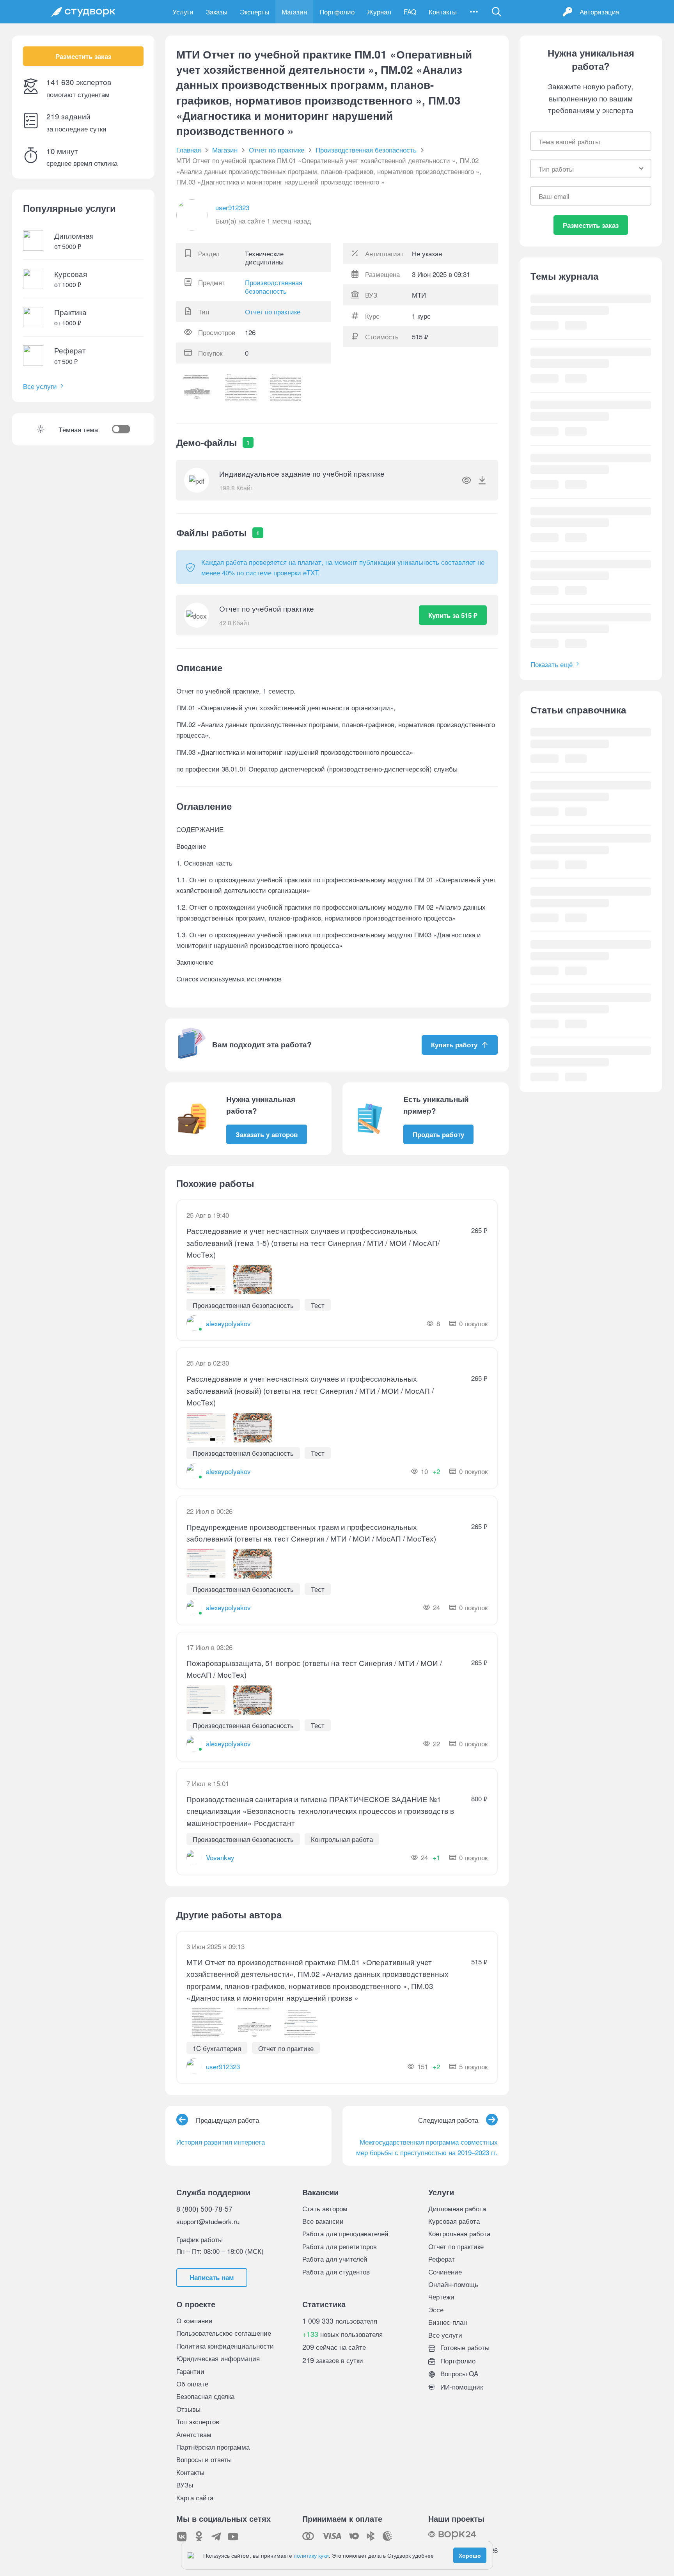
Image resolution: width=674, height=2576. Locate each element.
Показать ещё (552, 664)
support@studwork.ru (208, 2221)
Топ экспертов (198, 2421)
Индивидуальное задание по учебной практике (302, 473)
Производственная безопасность (274, 287)
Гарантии (190, 2371)
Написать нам (212, 2277)
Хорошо (470, 2555)
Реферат (442, 2259)
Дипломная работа (457, 2208)
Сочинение (445, 2272)
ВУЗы (185, 2485)
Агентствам (194, 2434)
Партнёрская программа (213, 2447)
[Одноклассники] (199, 2537)
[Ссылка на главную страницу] (83, 12)
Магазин (294, 12)
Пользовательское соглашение (224, 2333)
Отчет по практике (273, 311)
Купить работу (454, 1045)
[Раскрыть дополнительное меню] (474, 12)
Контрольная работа (459, 2233)
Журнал (379, 12)
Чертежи (441, 2297)
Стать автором (325, 2208)
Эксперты (255, 12)
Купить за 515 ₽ (453, 615)
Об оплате (192, 2384)
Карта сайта (195, 2497)
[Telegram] (216, 2537)
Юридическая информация (218, 2358)
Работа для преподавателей (345, 2233)
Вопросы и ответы (204, 2459)
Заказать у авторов (267, 1134)
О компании (194, 2320)
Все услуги (40, 386)
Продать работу (438, 1134)
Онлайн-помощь (453, 2284)
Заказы (217, 12)
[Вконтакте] (182, 2537)
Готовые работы (464, 2347)
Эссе (436, 2309)
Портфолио (337, 12)
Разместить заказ (83, 56)
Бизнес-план (448, 2322)
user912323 (232, 207)
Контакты (443, 12)
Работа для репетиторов (340, 2246)
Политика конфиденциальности (225, 2346)
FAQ (410, 12)
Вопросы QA (458, 2373)
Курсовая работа (454, 2221)
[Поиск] (497, 12)
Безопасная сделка (205, 2396)
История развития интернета (221, 2142)
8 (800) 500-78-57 (204, 2209)
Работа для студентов (336, 2272)
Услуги (183, 12)
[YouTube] (233, 2537)
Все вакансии (323, 2221)
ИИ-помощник (461, 2387)
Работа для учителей (335, 2259)
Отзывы (188, 2409)
